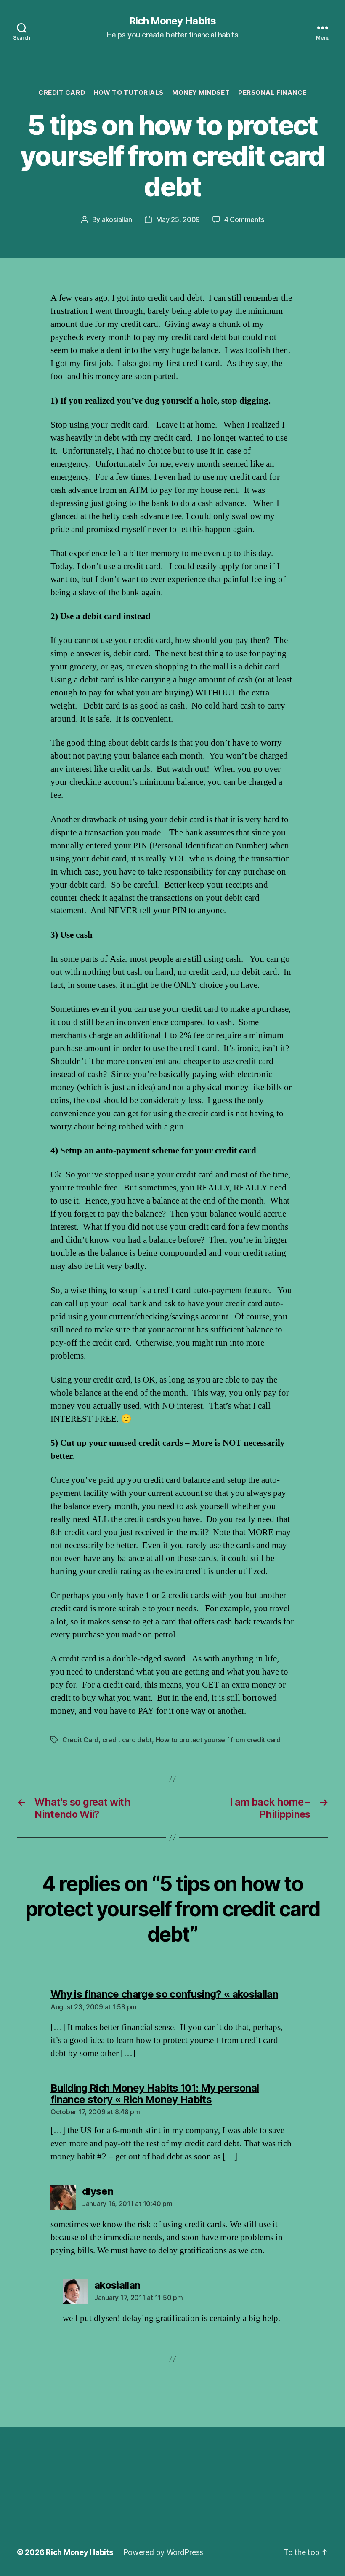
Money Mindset (201, 93)
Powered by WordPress (163, 2552)
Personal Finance (272, 93)
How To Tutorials (129, 93)
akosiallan (117, 219)
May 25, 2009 (178, 219)
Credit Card (62, 93)
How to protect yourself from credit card (218, 1740)
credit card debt (127, 1740)
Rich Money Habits (172, 21)
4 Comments (244, 219)
